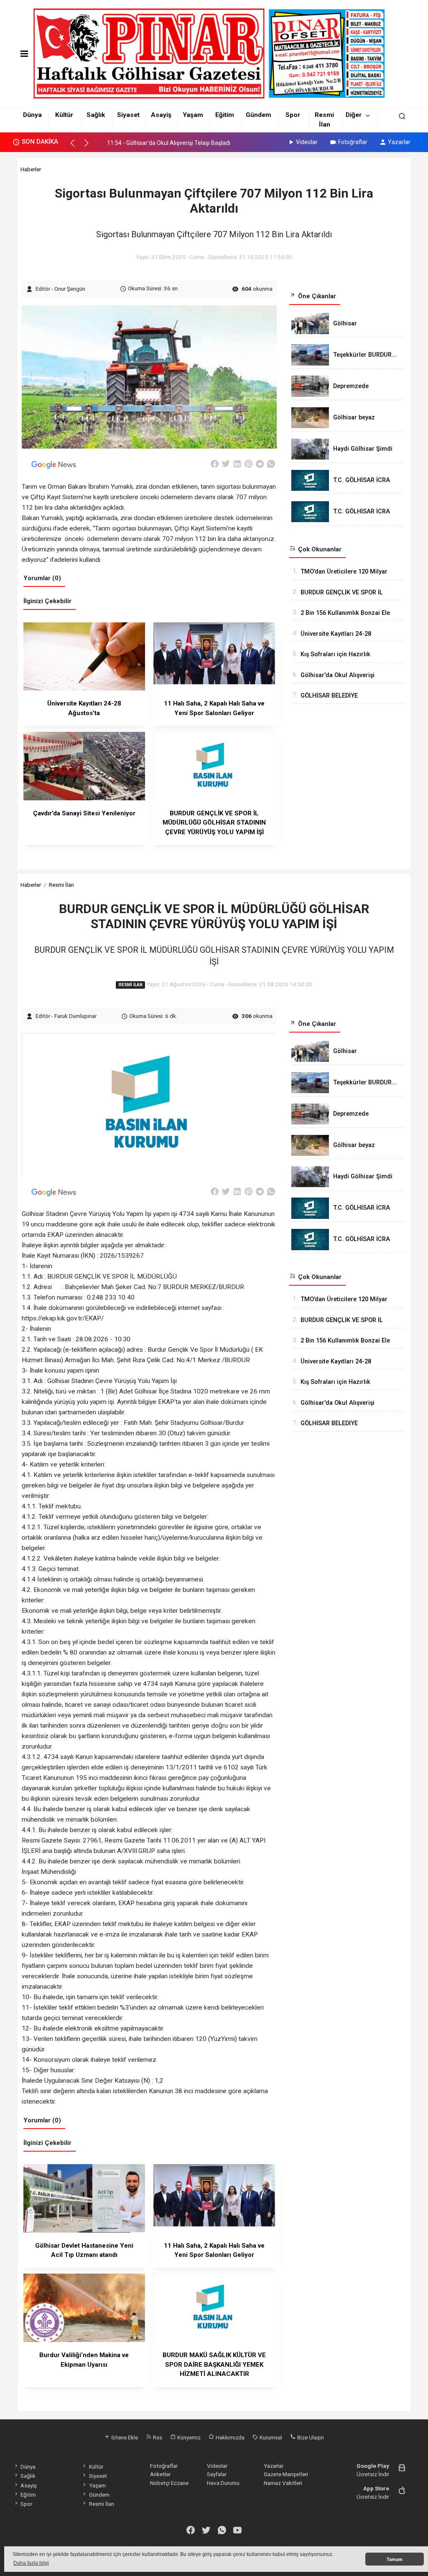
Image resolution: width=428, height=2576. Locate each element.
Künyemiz (188, 2437)
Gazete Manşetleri (286, 2474)
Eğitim (225, 115)
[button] (76, 147)
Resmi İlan (61, 885)
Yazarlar (399, 142)
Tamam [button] (395, 2559)
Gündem (259, 115)
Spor (293, 115)
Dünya (32, 115)
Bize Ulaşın (310, 2437)
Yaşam (193, 115)
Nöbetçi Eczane (169, 2483)
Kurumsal (270, 2437)
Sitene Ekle (124, 2437)
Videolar (307, 142)
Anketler (160, 2474)
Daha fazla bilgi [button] (31, 2563)
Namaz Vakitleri (283, 2483)
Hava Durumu (223, 2483)
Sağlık (96, 115)
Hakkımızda (229, 2437)
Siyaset (128, 115)
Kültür (64, 115)
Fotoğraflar (353, 142)
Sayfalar (217, 2474)
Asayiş (161, 115)
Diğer (354, 115)
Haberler (31, 169)
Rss (157, 2437)
